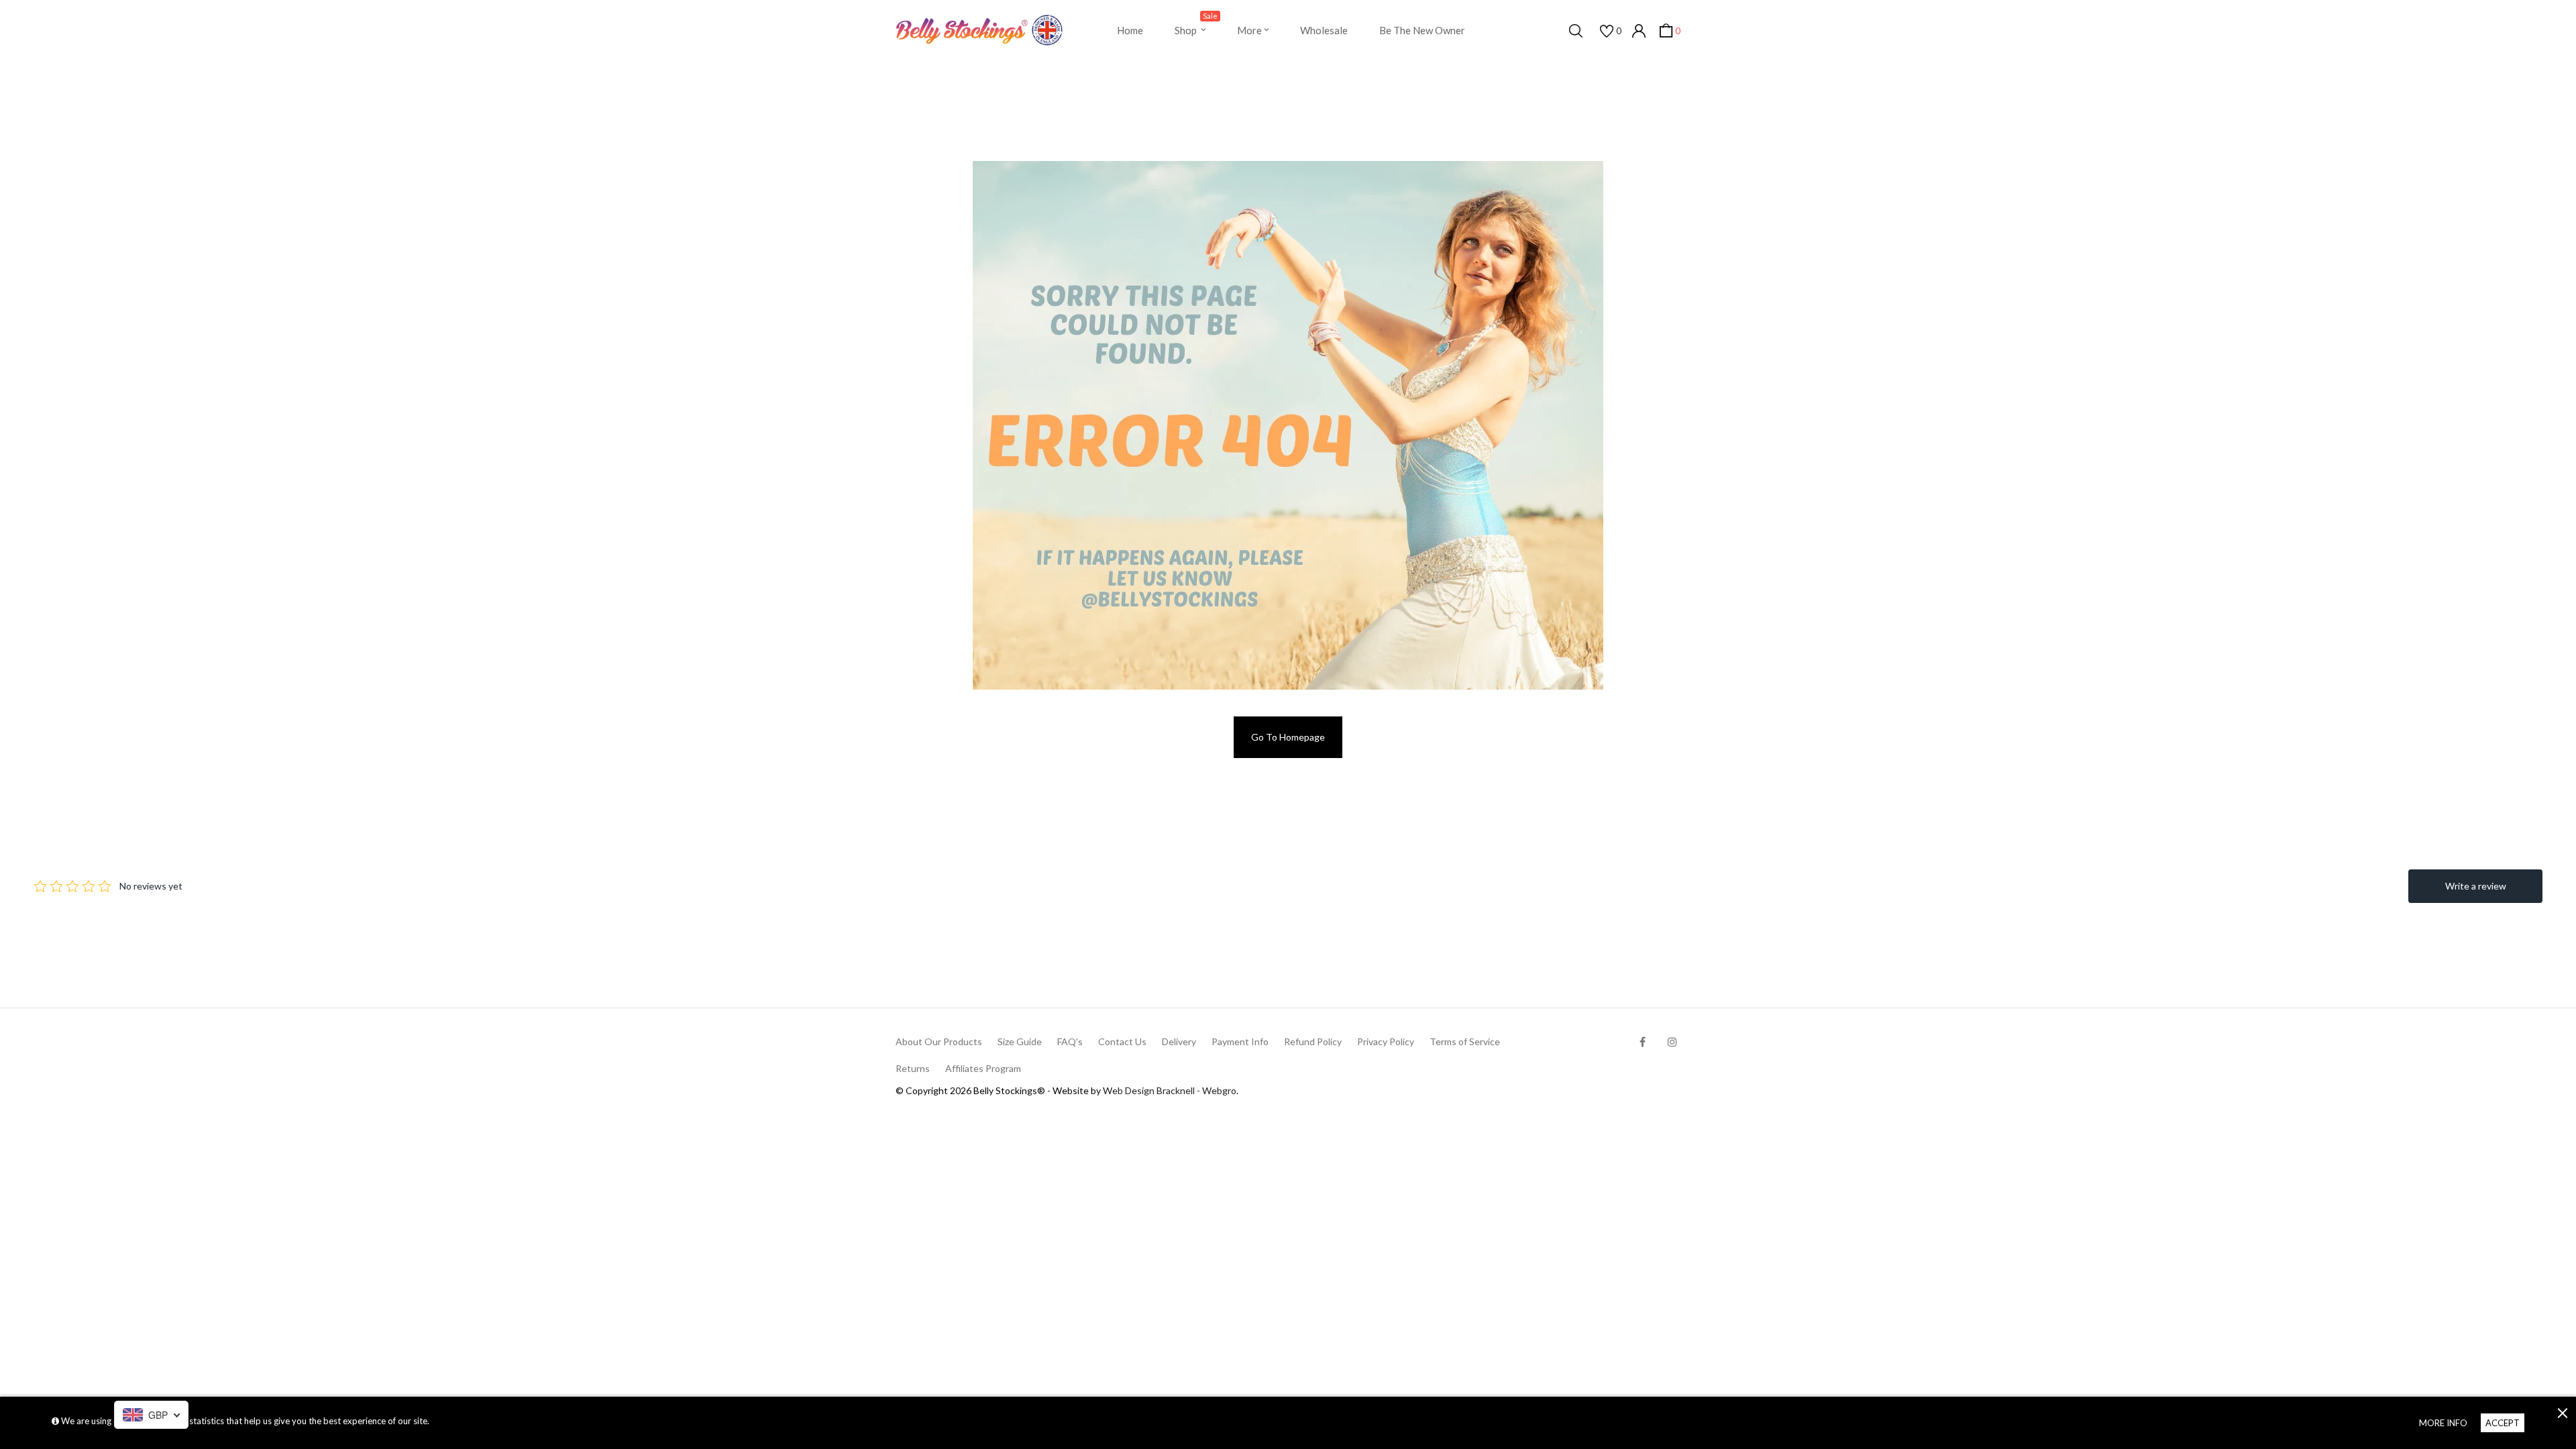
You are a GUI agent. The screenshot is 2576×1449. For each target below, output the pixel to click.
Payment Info (1240, 1041)
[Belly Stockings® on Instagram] (1672, 1041)
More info (2443, 1423)
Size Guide (1020, 1041)
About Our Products (939, 1041)
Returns (913, 1068)
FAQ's (1070, 1041)
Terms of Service (1465, 1041)
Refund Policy (1313, 1041)
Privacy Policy (1386, 1041)
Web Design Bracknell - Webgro (1170, 1090)
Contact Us (1122, 1041)
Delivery (1179, 1041)
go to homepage (1288, 737)
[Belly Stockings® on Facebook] (1643, 1041)
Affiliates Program (983, 1068)
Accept (2503, 1423)
